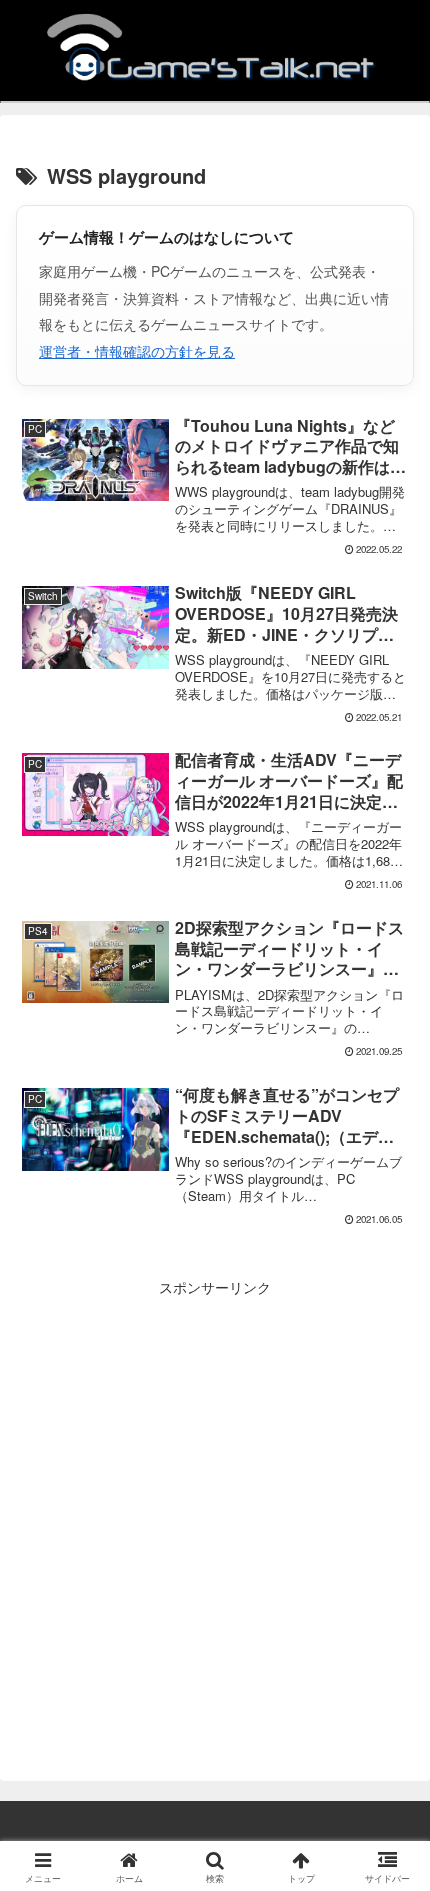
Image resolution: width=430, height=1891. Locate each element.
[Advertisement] (215, 1515)
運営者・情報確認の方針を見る (137, 351)
